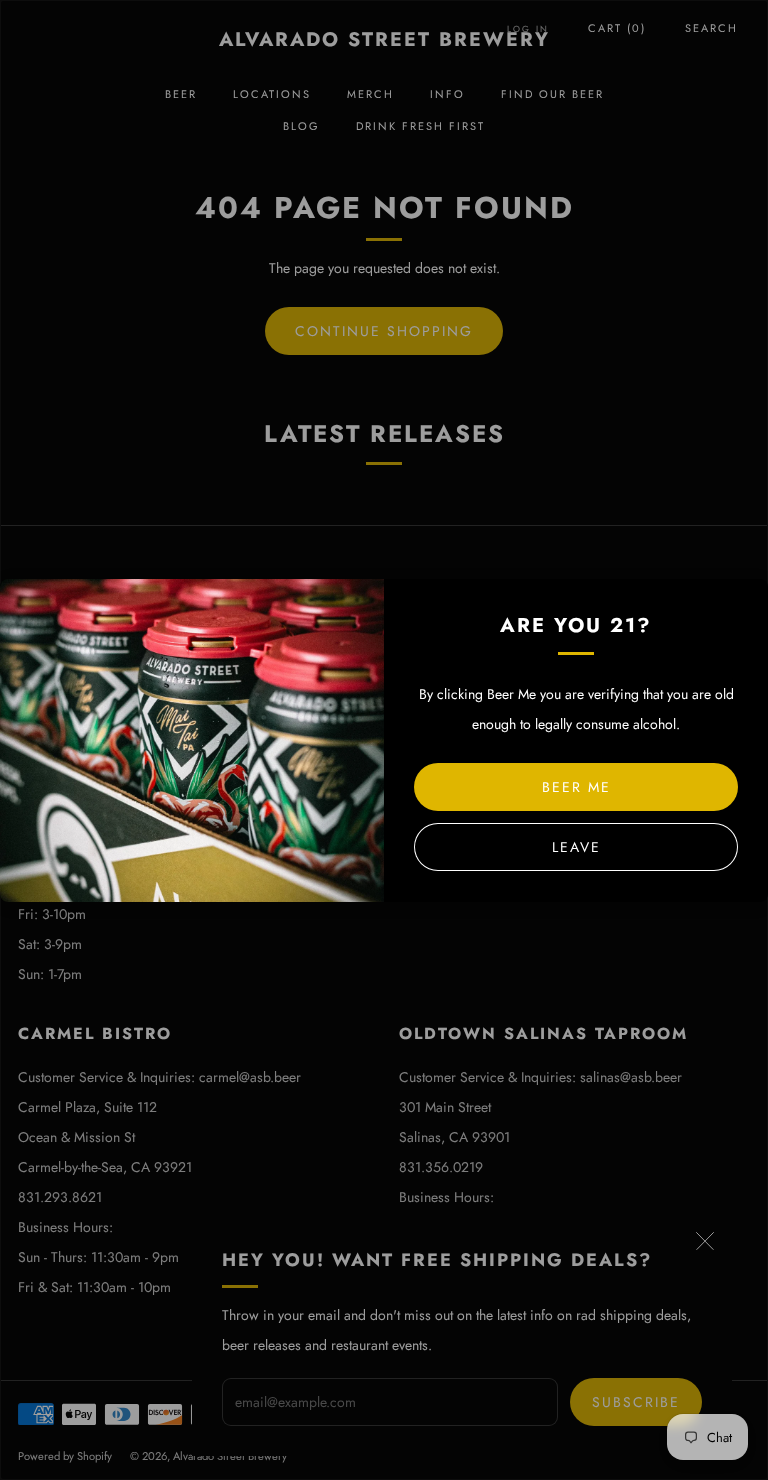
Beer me (576, 787)
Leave (576, 847)
